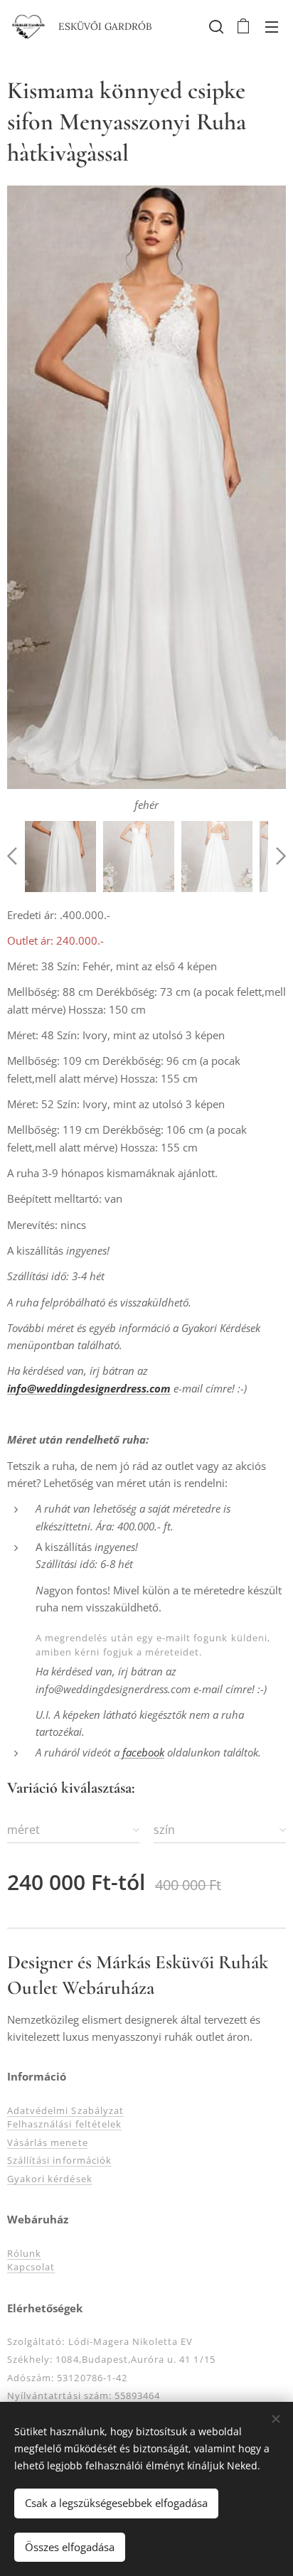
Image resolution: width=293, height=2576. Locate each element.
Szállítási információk (59, 2160)
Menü (272, 26)
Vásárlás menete (48, 2142)
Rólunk (24, 2253)
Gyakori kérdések (50, 2179)
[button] (215, 26)
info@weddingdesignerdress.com (89, 1388)
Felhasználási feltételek (64, 2124)
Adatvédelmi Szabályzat (65, 2110)
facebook (142, 1752)
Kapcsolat (31, 2267)
